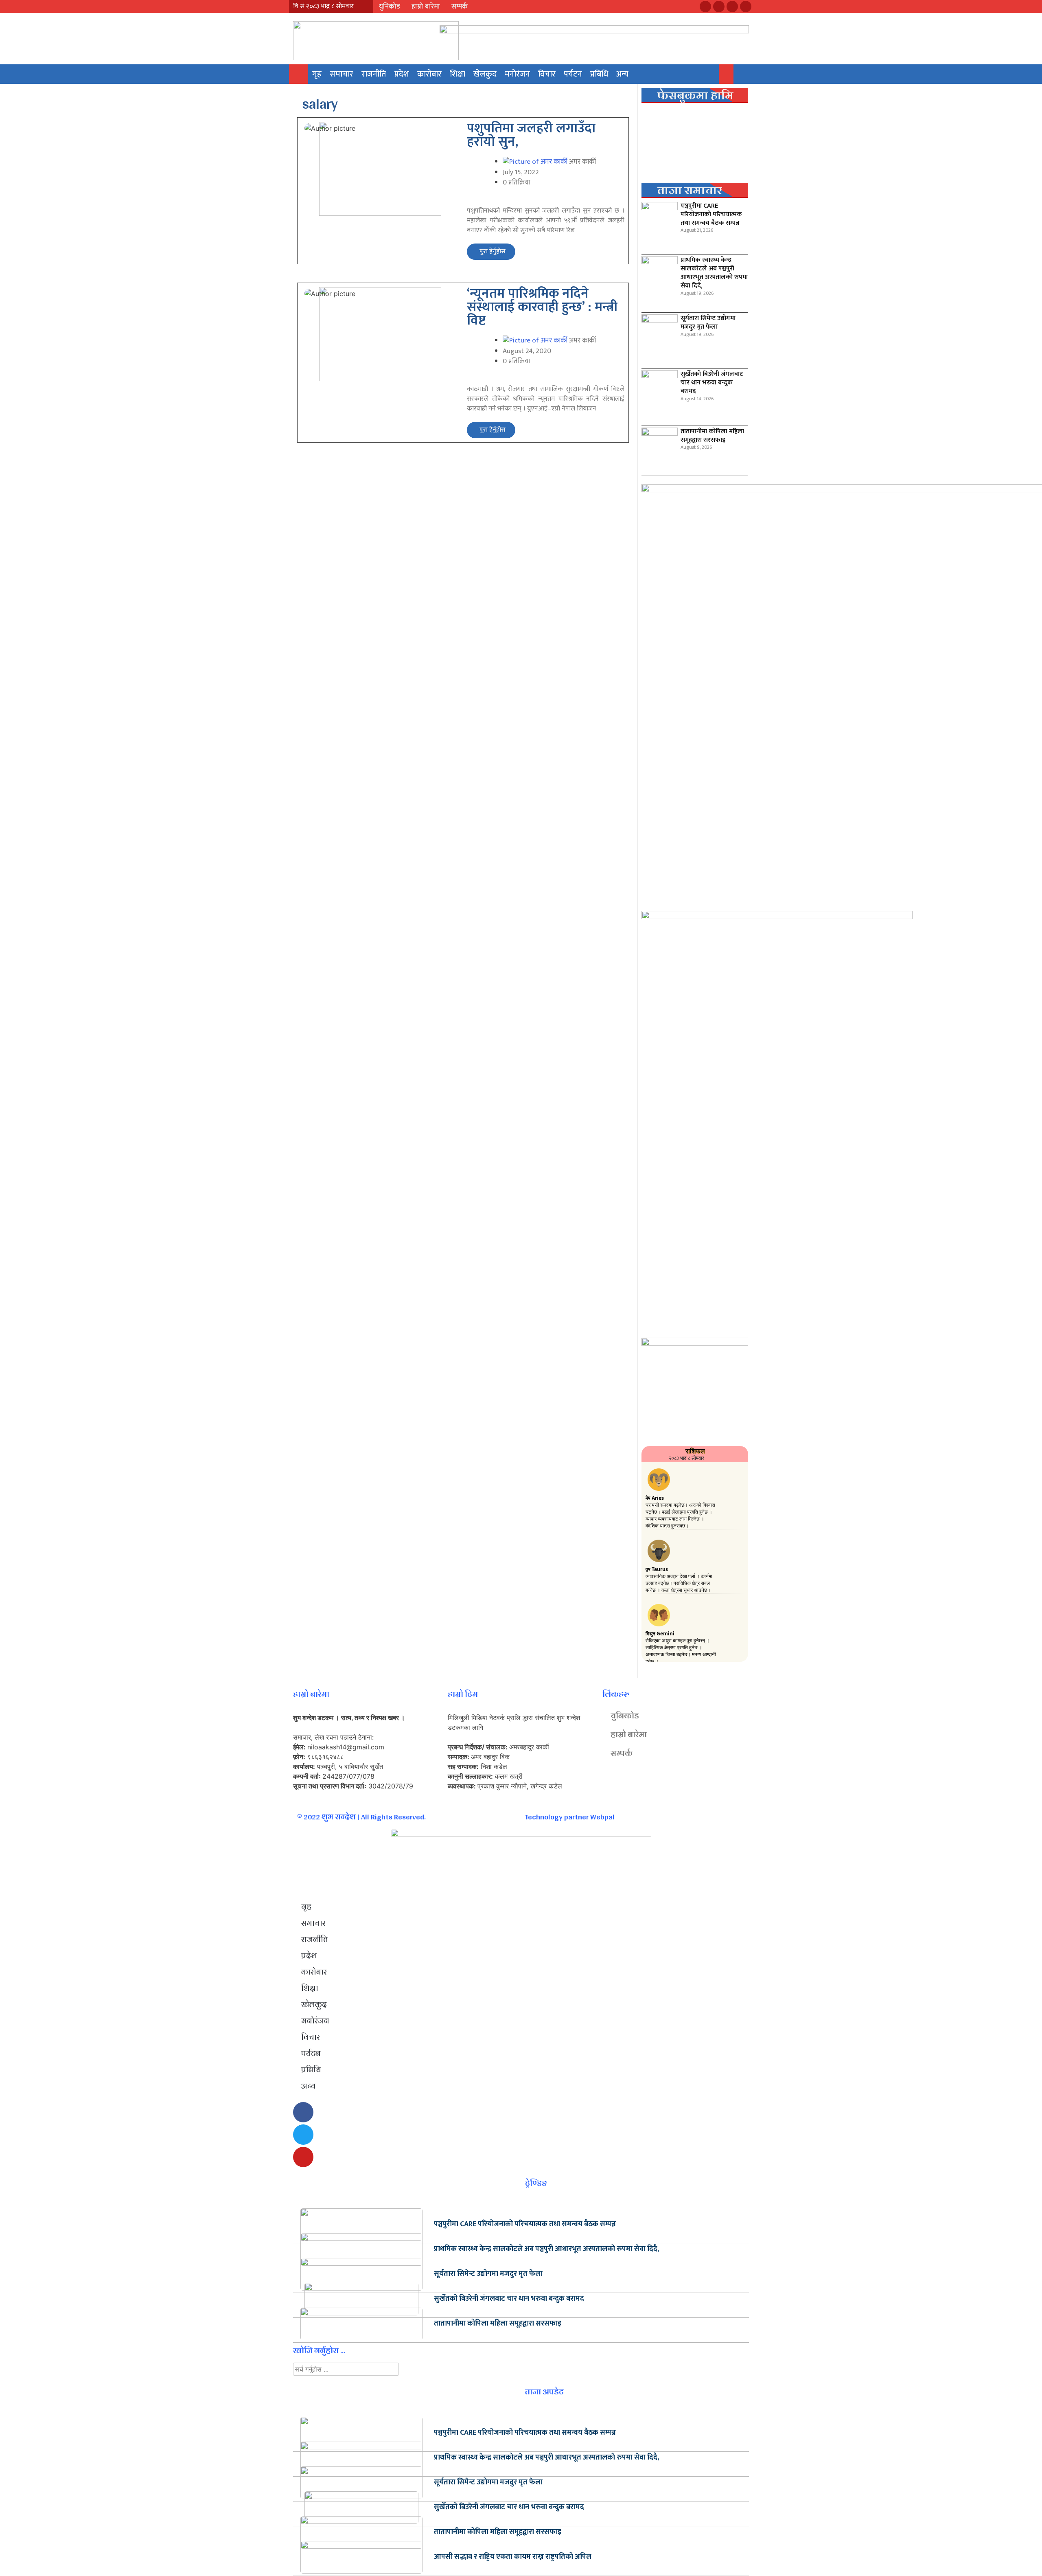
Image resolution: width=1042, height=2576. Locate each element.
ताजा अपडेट (544, 2392)
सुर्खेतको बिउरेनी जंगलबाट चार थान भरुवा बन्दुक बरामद (712, 383)
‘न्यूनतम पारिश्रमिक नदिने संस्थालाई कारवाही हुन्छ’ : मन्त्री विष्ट (542, 307)
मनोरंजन (517, 74)
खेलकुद (485, 74)
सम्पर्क (460, 7)
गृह (317, 74)
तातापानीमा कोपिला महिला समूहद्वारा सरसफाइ (712, 436)
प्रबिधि (599, 74)
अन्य (622, 74)
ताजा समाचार (690, 190)
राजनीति (374, 74)
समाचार (341, 74)
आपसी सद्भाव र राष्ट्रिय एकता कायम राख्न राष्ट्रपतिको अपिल (513, 2557)
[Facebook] (705, 7)
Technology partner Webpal (570, 1817)
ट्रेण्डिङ (536, 2183)
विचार (547, 74)
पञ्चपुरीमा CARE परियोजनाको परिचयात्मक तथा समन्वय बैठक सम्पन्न (711, 214)
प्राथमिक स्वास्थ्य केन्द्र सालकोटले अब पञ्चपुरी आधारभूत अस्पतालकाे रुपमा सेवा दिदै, (714, 273)
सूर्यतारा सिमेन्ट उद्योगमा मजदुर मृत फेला (708, 323)
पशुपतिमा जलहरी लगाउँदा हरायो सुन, (531, 135)
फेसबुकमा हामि (695, 95)
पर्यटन (573, 74)
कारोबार (429, 74)
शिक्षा (458, 74)
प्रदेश (402, 74)
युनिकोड (390, 7)
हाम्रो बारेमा (426, 7)
